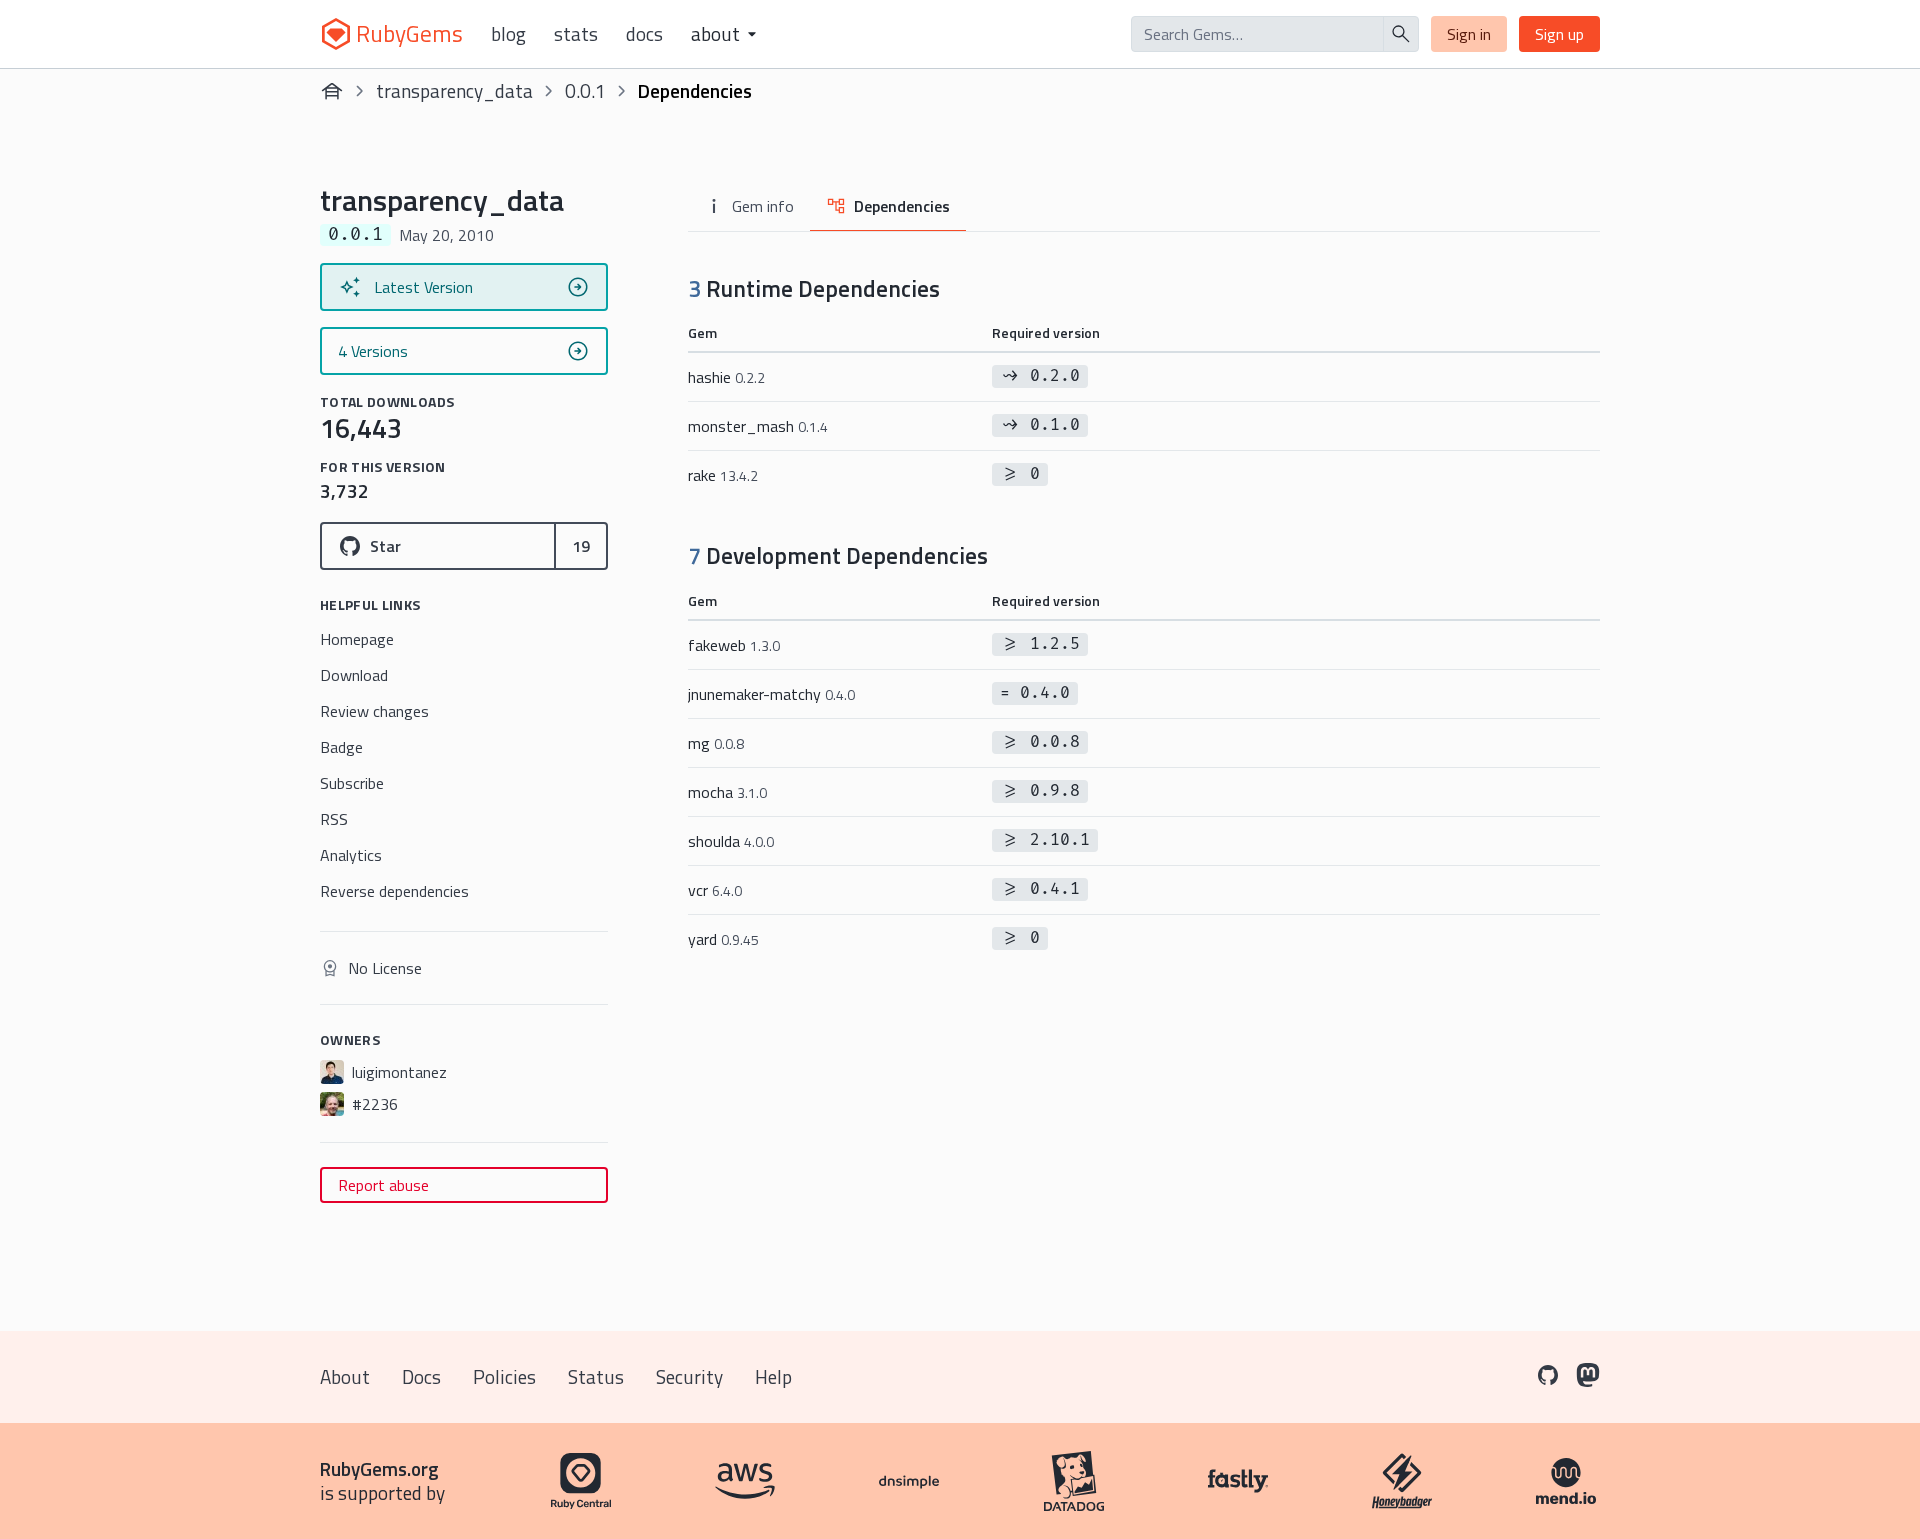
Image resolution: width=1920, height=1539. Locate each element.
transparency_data (454, 90)
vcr (715, 890)
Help (773, 1376)
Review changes (374, 711)
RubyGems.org (379, 1468)
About (345, 1376)
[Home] (332, 91)
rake (723, 475)
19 (581, 546)
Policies (504, 1376)
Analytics (351, 855)
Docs (644, 34)
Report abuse (383, 1185)
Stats (576, 34)
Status (596, 1376)
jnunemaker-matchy (771, 694)
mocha (727, 792)
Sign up (1559, 34)
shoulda (731, 841)
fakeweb (734, 645)
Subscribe (352, 783)
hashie (726, 377)
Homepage (357, 639)
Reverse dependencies (394, 891)
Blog (508, 34)
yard (723, 939)
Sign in (1469, 34)
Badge (341, 747)
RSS (334, 819)
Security (689, 1376)
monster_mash (758, 426)
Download (354, 675)
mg (716, 743)
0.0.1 (585, 90)
